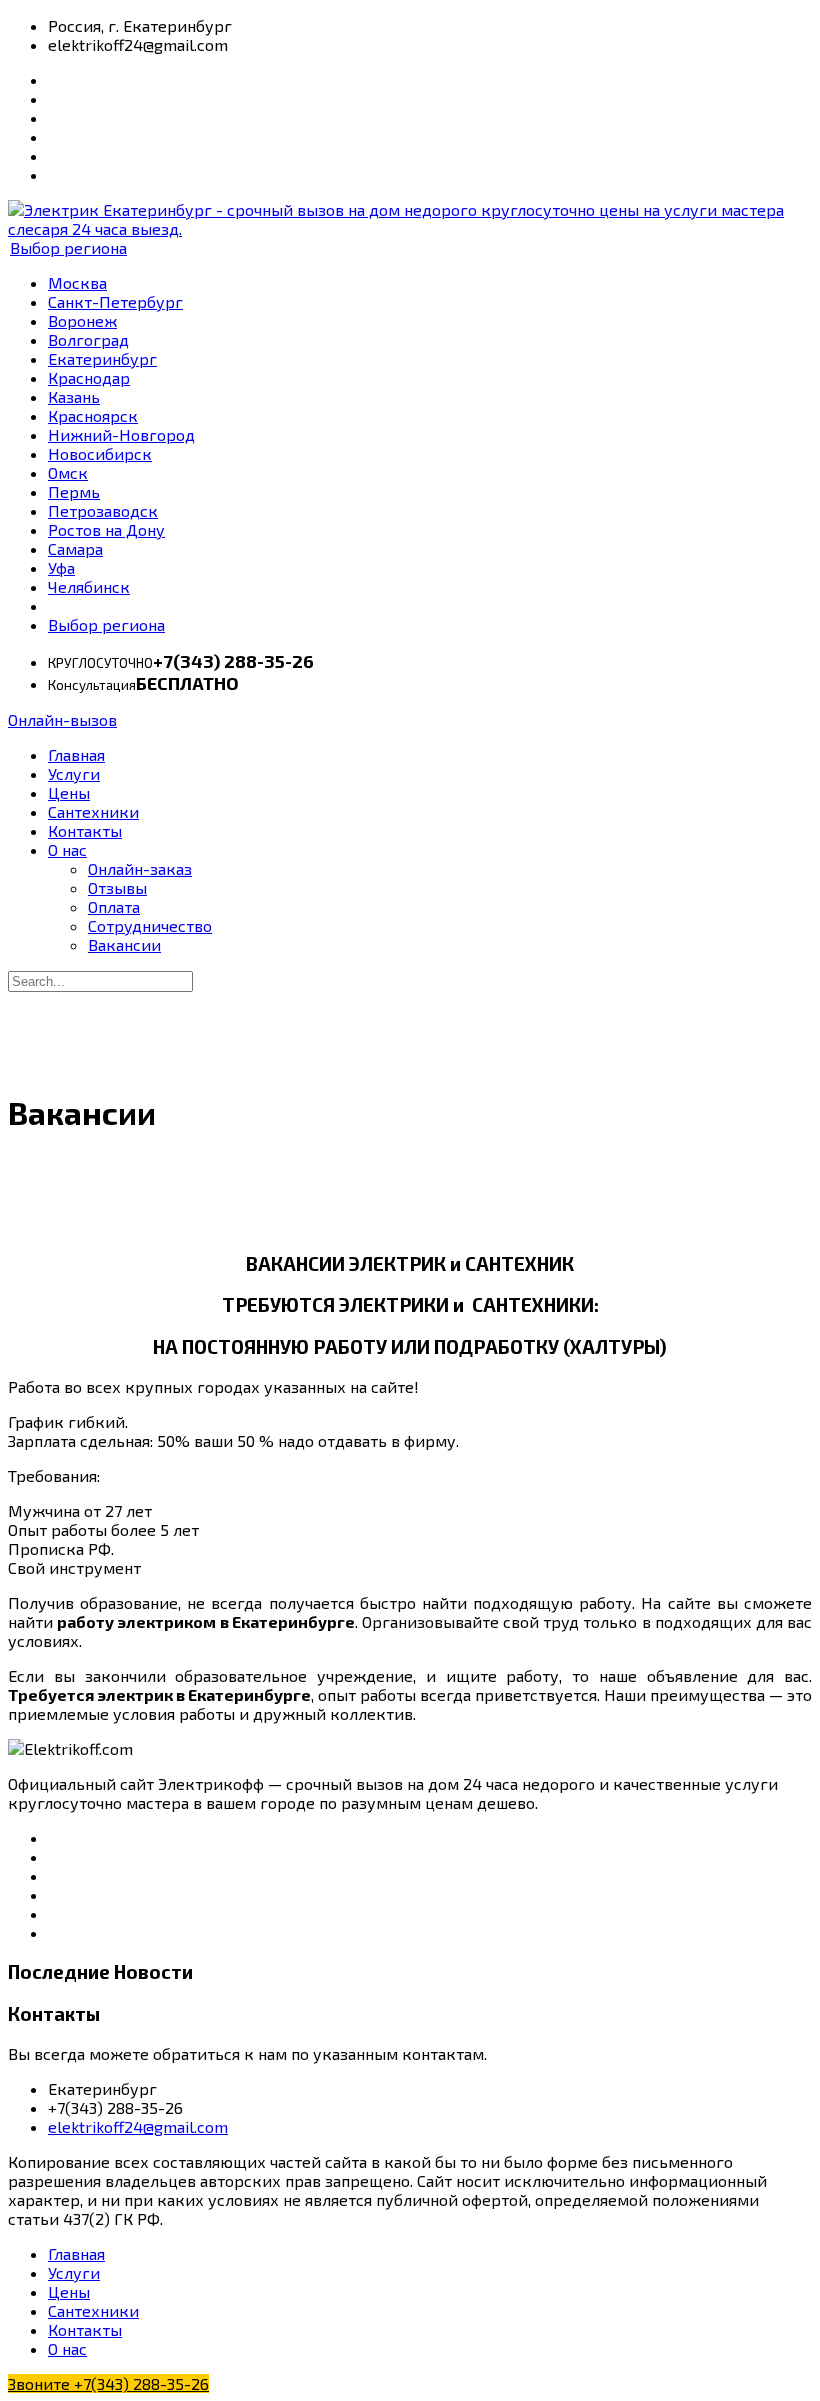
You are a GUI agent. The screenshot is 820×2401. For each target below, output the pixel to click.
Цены (69, 792)
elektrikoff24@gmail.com (138, 2126)
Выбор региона (68, 247)
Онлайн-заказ (140, 868)
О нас (67, 849)
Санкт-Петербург (115, 301)
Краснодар (89, 377)
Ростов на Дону (106, 529)
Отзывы (117, 887)
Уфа (61, 567)
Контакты (85, 830)
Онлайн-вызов (62, 719)
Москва (77, 282)
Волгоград (88, 339)
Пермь (74, 491)
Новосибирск (100, 453)
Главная (76, 754)
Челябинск (89, 586)
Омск (68, 472)
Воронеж (82, 320)
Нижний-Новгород (121, 434)
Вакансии (124, 944)
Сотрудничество (150, 925)
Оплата (114, 906)
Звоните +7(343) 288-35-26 (108, 2383)
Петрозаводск (103, 510)
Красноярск (93, 415)
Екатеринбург (102, 358)
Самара (75, 548)
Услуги (74, 773)
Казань (74, 396)
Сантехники (93, 811)
